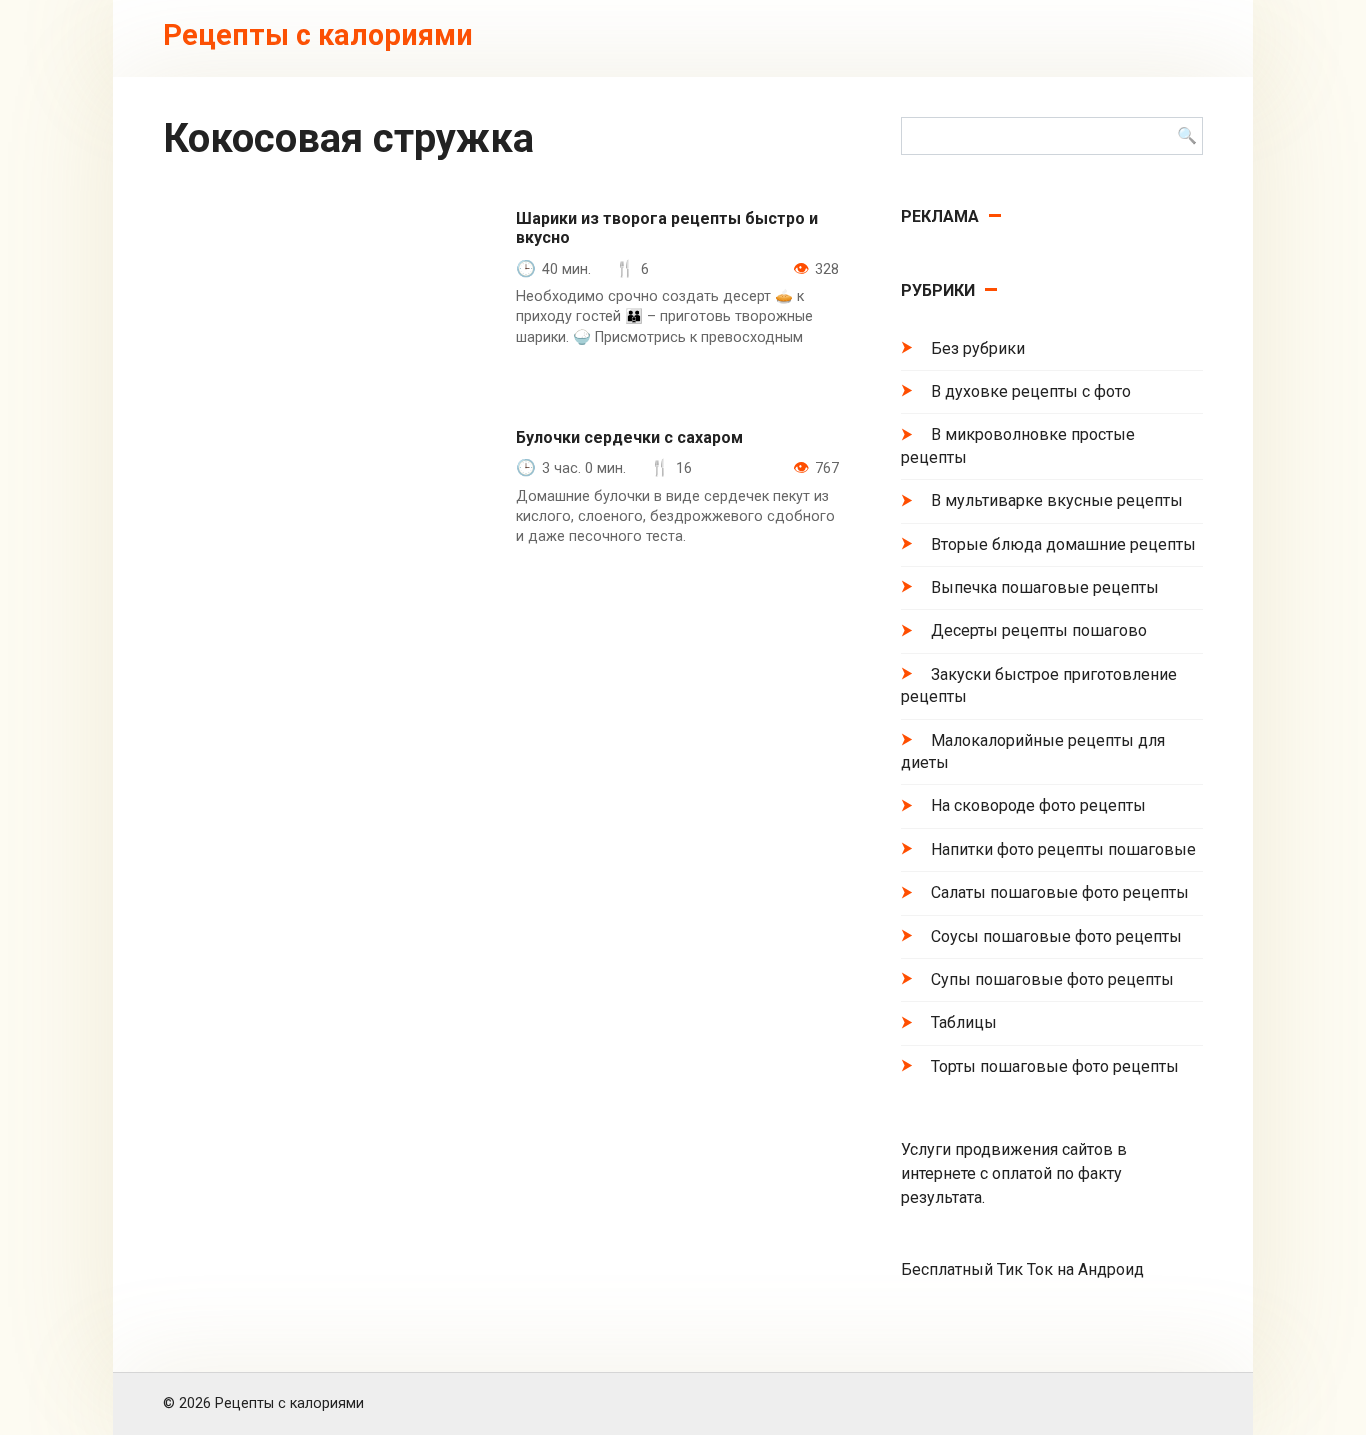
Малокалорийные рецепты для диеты (1033, 751)
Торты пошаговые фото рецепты (1055, 1066)
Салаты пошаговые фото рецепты (1060, 892)
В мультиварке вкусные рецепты (1057, 500)
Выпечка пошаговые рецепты (1045, 587)
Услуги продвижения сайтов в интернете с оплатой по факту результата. (1014, 1173)
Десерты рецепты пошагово (1039, 630)
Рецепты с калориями (318, 35)
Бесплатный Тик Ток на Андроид (1022, 1269)
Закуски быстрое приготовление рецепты (1039, 685)
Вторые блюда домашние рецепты (1063, 544)
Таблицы (964, 1022)
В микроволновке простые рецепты (1018, 445)
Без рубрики (978, 348)
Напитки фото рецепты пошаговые (1063, 849)
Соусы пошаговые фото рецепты (1056, 936)
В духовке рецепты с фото (1031, 391)
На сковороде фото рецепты (1038, 805)
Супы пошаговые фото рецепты (1052, 979)
